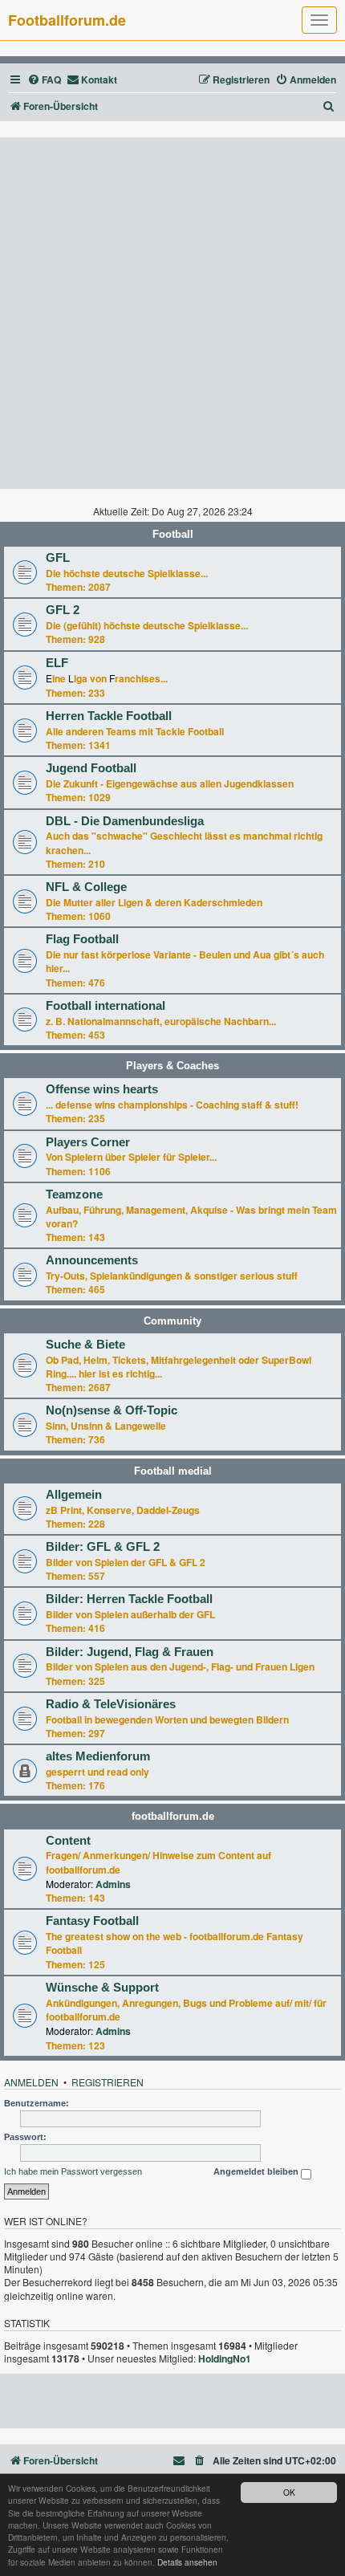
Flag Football (82, 939)
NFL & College (86, 887)
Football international (106, 1006)
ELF (57, 663)
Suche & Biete (85, 1345)
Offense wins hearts (102, 1089)
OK (289, 2492)
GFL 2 (63, 610)
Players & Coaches (172, 1066)
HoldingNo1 (225, 2359)
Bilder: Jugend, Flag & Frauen (130, 1652)
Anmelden (31, 2082)
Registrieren (108, 2082)
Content (68, 1841)
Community (172, 1321)
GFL (58, 558)
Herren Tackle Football (109, 716)
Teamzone (74, 1194)
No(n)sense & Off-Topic (112, 1410)
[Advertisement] (172, 313)
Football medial (173, 1471)
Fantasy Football (92, 1921)
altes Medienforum (98, 1756)
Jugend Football (91, 768)
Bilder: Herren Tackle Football (129, 1599)
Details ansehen (187, 2562)
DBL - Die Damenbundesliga (125, 821)
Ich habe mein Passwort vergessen (73, 2171)
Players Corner (88, 1142)
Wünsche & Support (102, 1988)
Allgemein (74, 1495)
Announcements (92, 1260)
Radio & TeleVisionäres (111, 1704)
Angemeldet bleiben (257, 2171)
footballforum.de (173, 1816)
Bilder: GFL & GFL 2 (103, 1547)
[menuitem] (44, 80)
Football (173, 534)
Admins (113, 1884)
